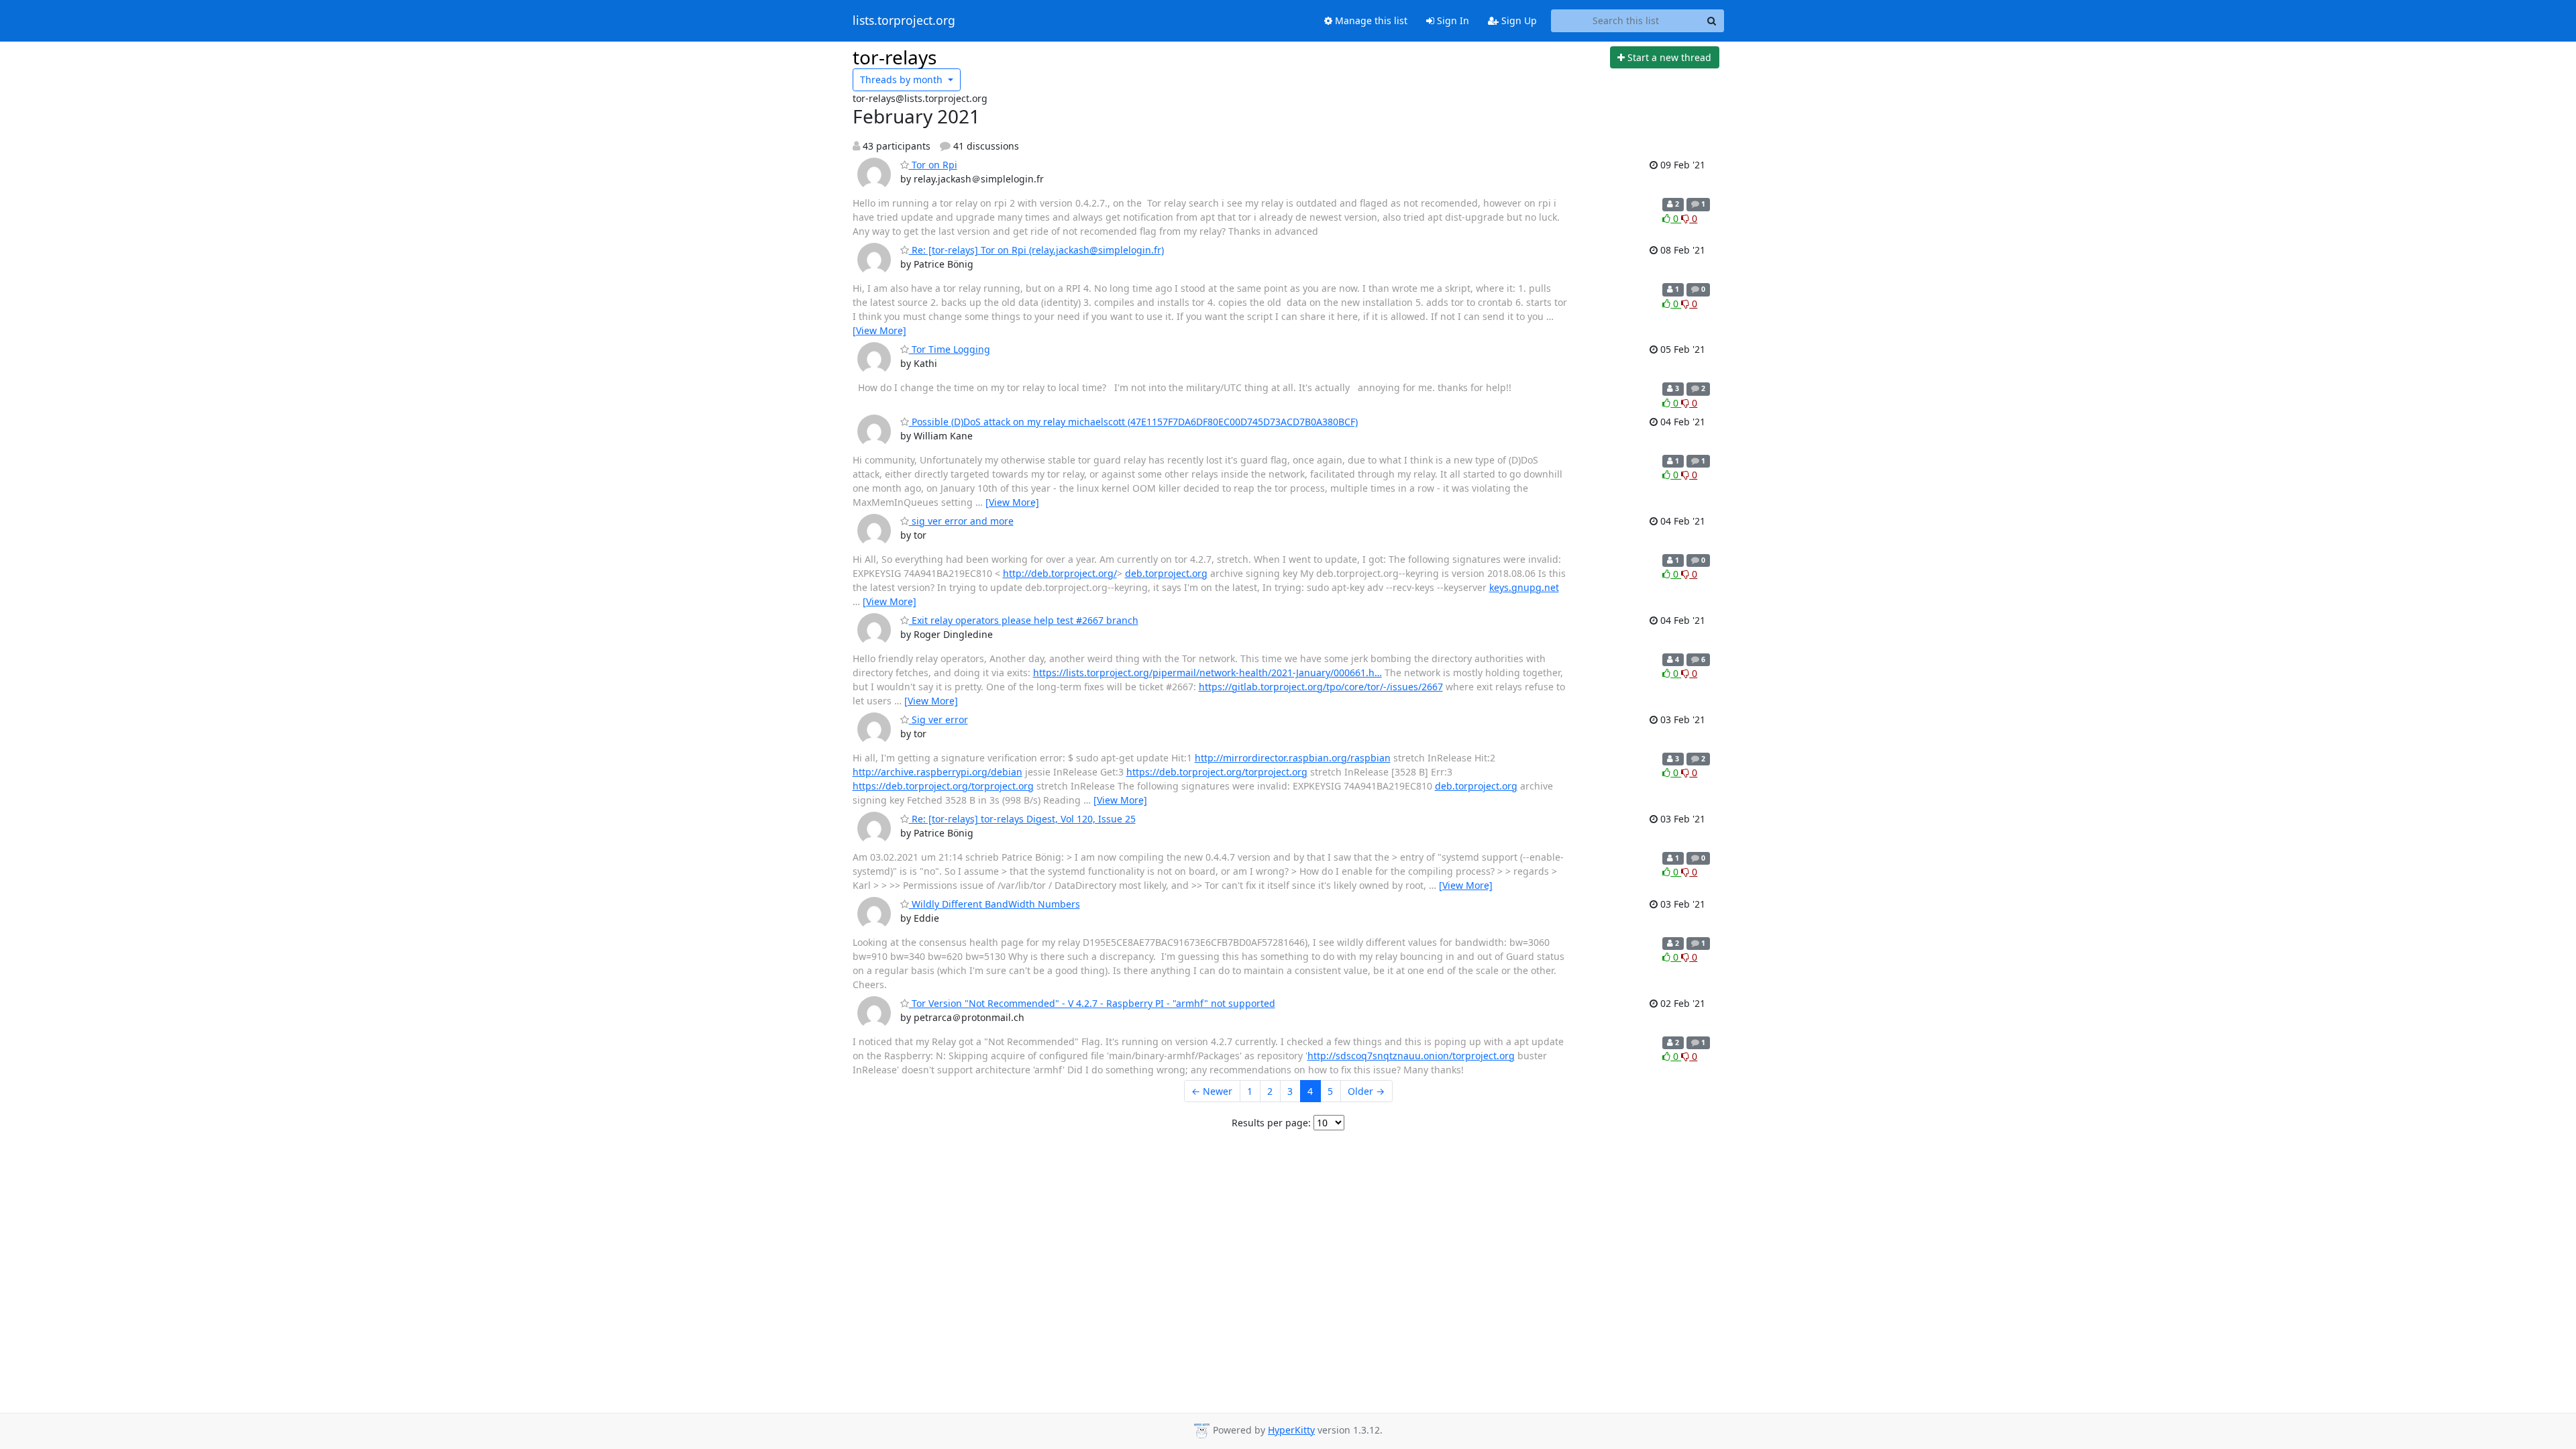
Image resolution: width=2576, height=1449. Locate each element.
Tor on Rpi (933, 165)
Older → (1366, 1091)
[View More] (879, 330)
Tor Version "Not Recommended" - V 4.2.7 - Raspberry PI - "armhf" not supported (1092, 1003)
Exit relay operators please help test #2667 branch (1024, 620)
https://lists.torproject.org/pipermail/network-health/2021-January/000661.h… (1207, 673)
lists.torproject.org (904, 21)
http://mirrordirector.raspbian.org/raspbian (1293, 758)
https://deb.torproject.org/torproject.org (1217, 772)
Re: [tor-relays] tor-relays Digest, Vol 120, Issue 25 (1022, 819)
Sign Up (1518, 20)
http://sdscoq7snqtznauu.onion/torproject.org (1411, 1056)
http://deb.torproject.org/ (1060, 573)
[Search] (1712, 21)
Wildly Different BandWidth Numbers (995, 904)
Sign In (1452, 20)
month (903, 79)
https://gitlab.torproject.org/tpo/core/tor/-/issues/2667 (1321, 687)
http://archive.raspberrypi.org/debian (937, 772)
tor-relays (895, 57)
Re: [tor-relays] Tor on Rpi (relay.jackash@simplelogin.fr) (1036, 250)
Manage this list (1370, 20)
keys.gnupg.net (1524, 587)
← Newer (1212, 1091)
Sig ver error (938, 719)
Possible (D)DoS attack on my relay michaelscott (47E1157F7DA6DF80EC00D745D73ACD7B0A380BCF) (1133, 422)
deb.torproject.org (1166, 573)
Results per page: (1271, 1123)
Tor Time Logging (950, 349)
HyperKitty (1291, 1430)
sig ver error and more (961, 521)
